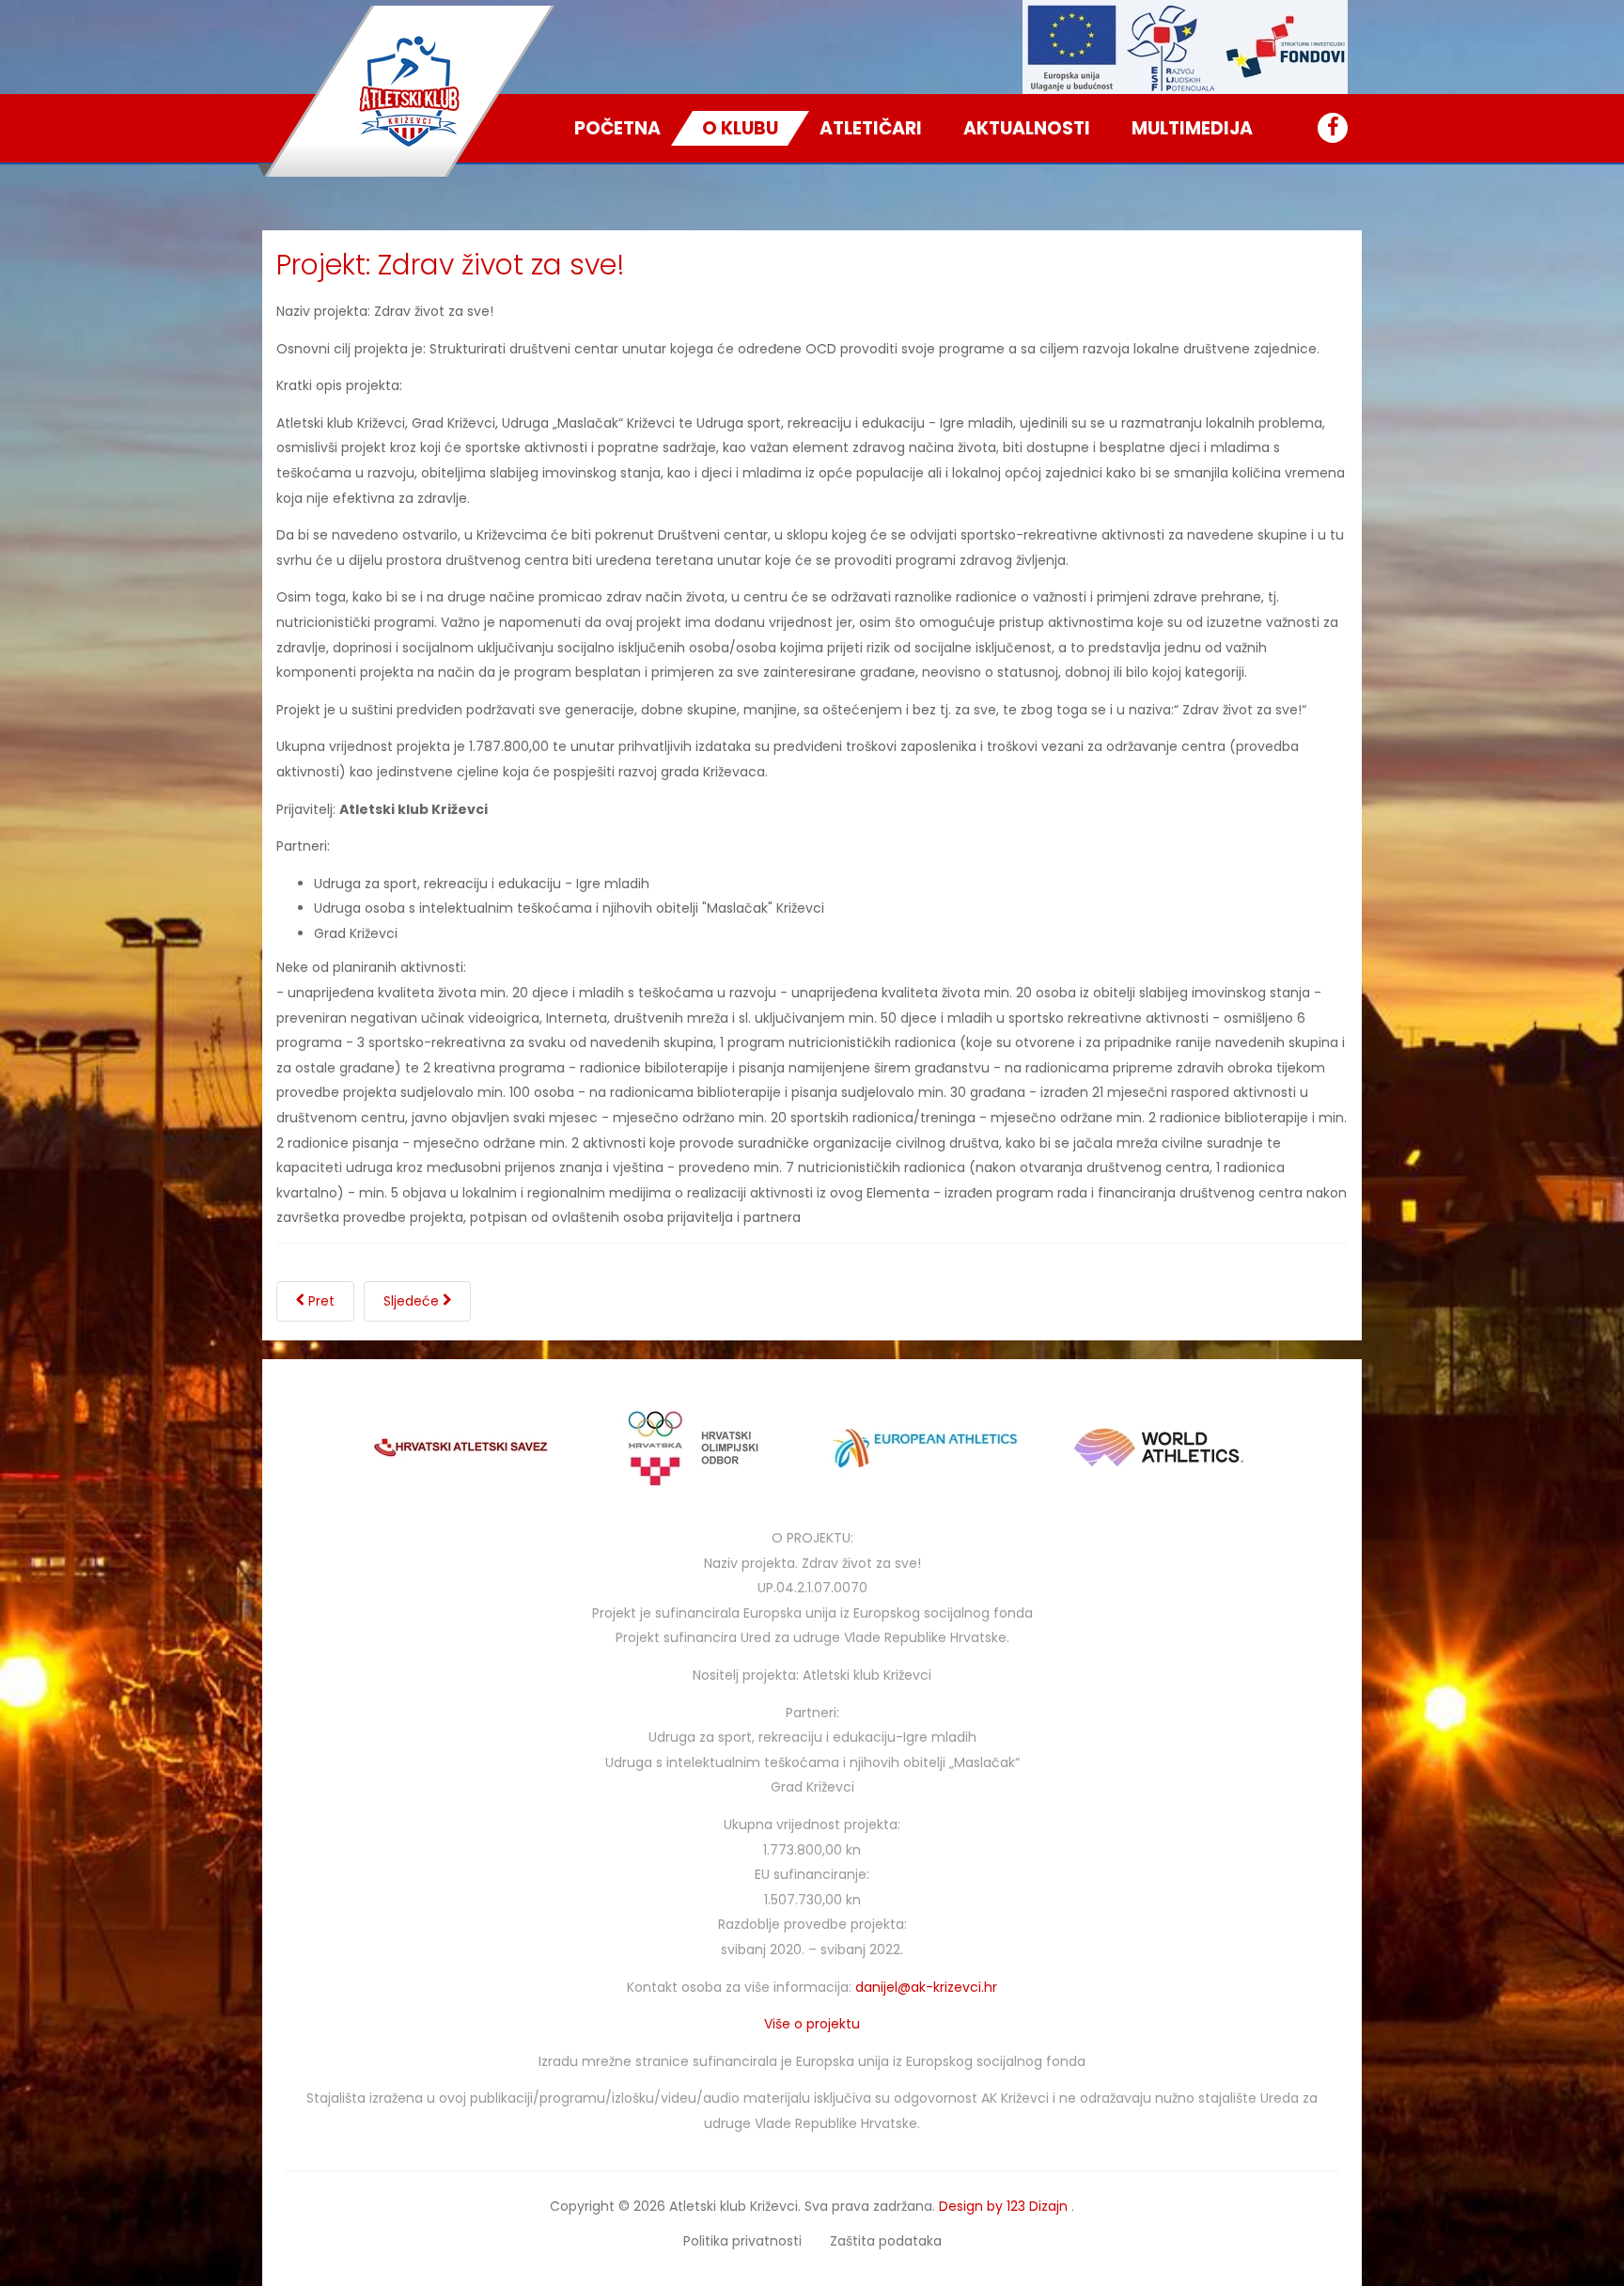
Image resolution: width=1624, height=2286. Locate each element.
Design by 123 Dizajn (1005, 2206)
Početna (617, 128)
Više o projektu (812, 2024)
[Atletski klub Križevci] (410, 91)
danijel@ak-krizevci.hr (926, 1987)
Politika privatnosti (742, 2241)
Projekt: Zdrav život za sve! (451, 265)
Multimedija (1192, 128)
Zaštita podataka (886, 2241)
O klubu (740, 128)
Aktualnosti (1027, 128)
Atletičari (871, 128)
